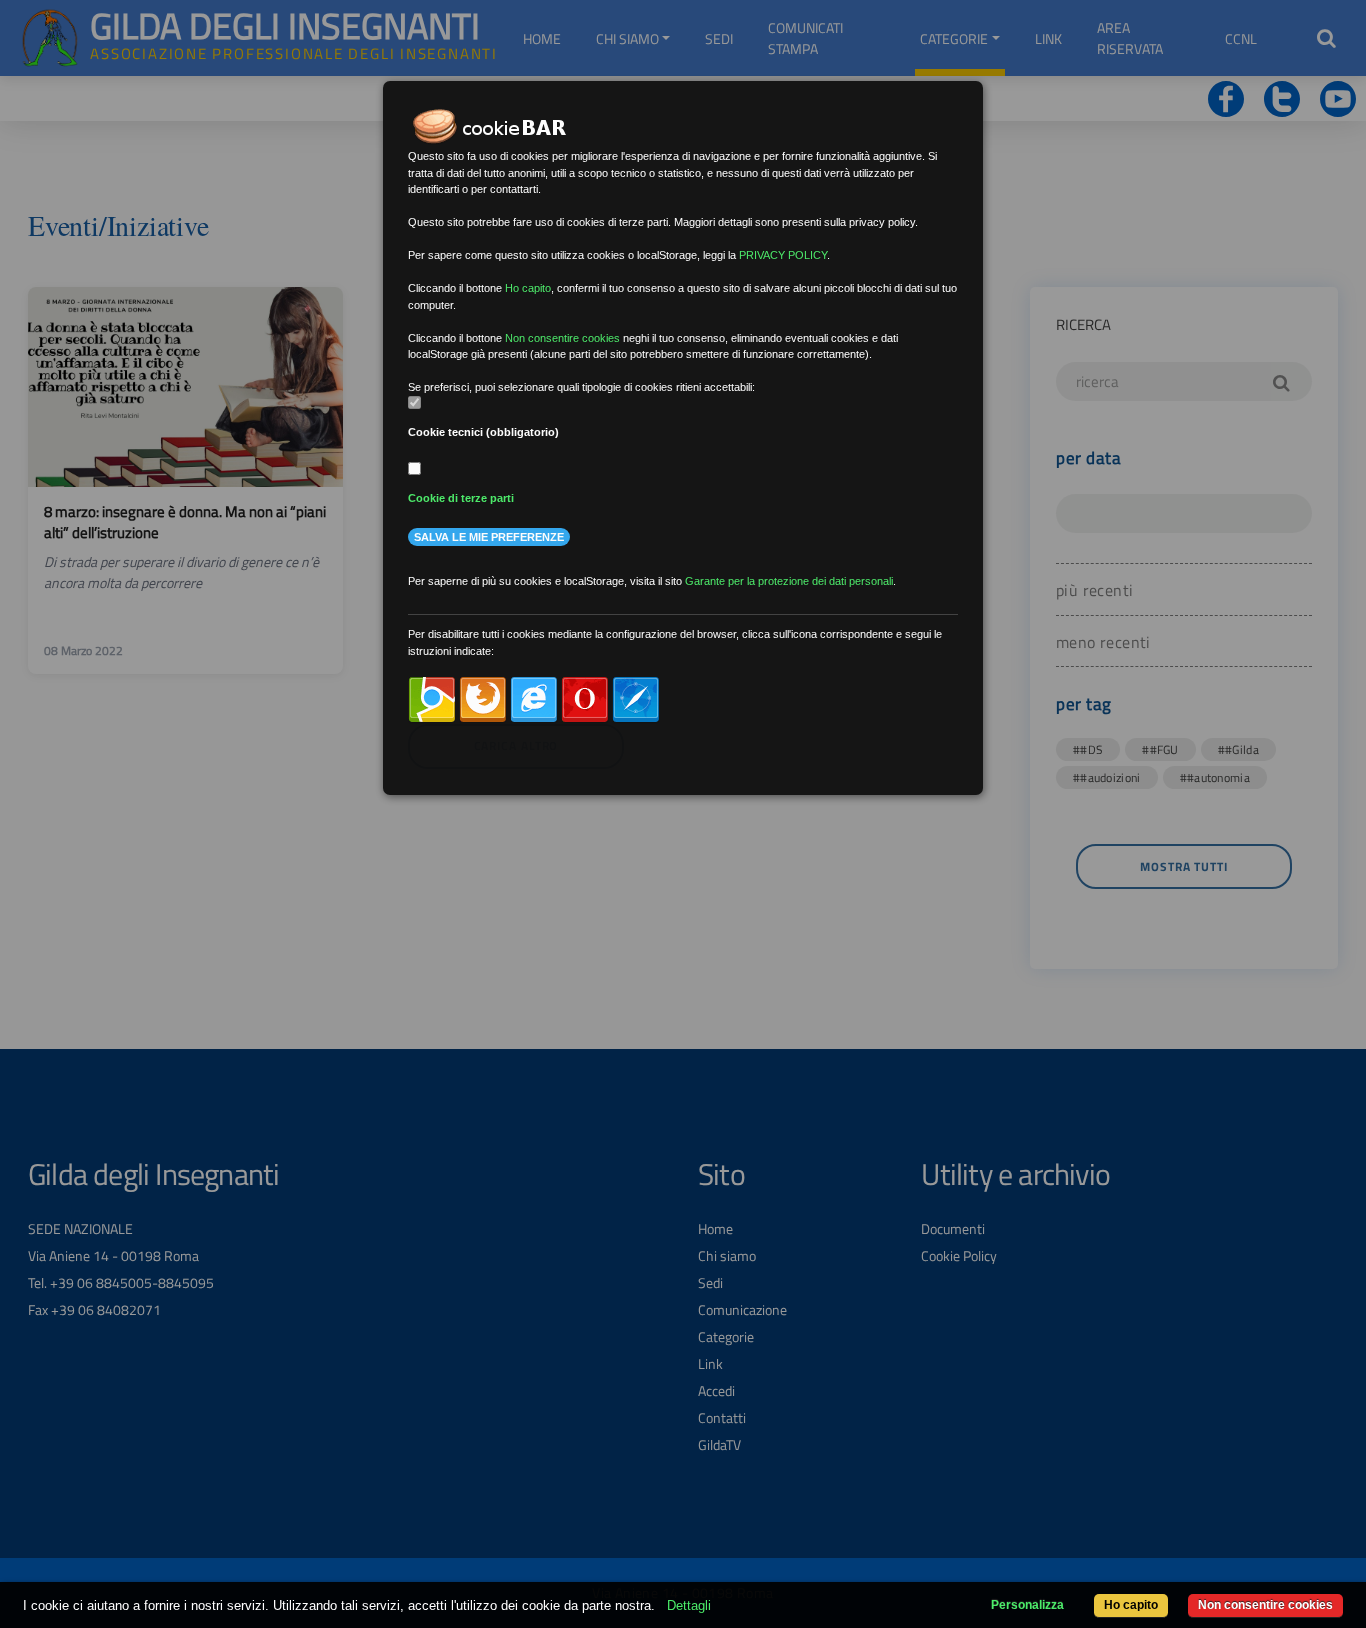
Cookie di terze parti (461, 498)
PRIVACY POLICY (783, 255)
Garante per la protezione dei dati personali (789, 581)
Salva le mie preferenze (489, 537)
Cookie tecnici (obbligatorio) (483, 432)
